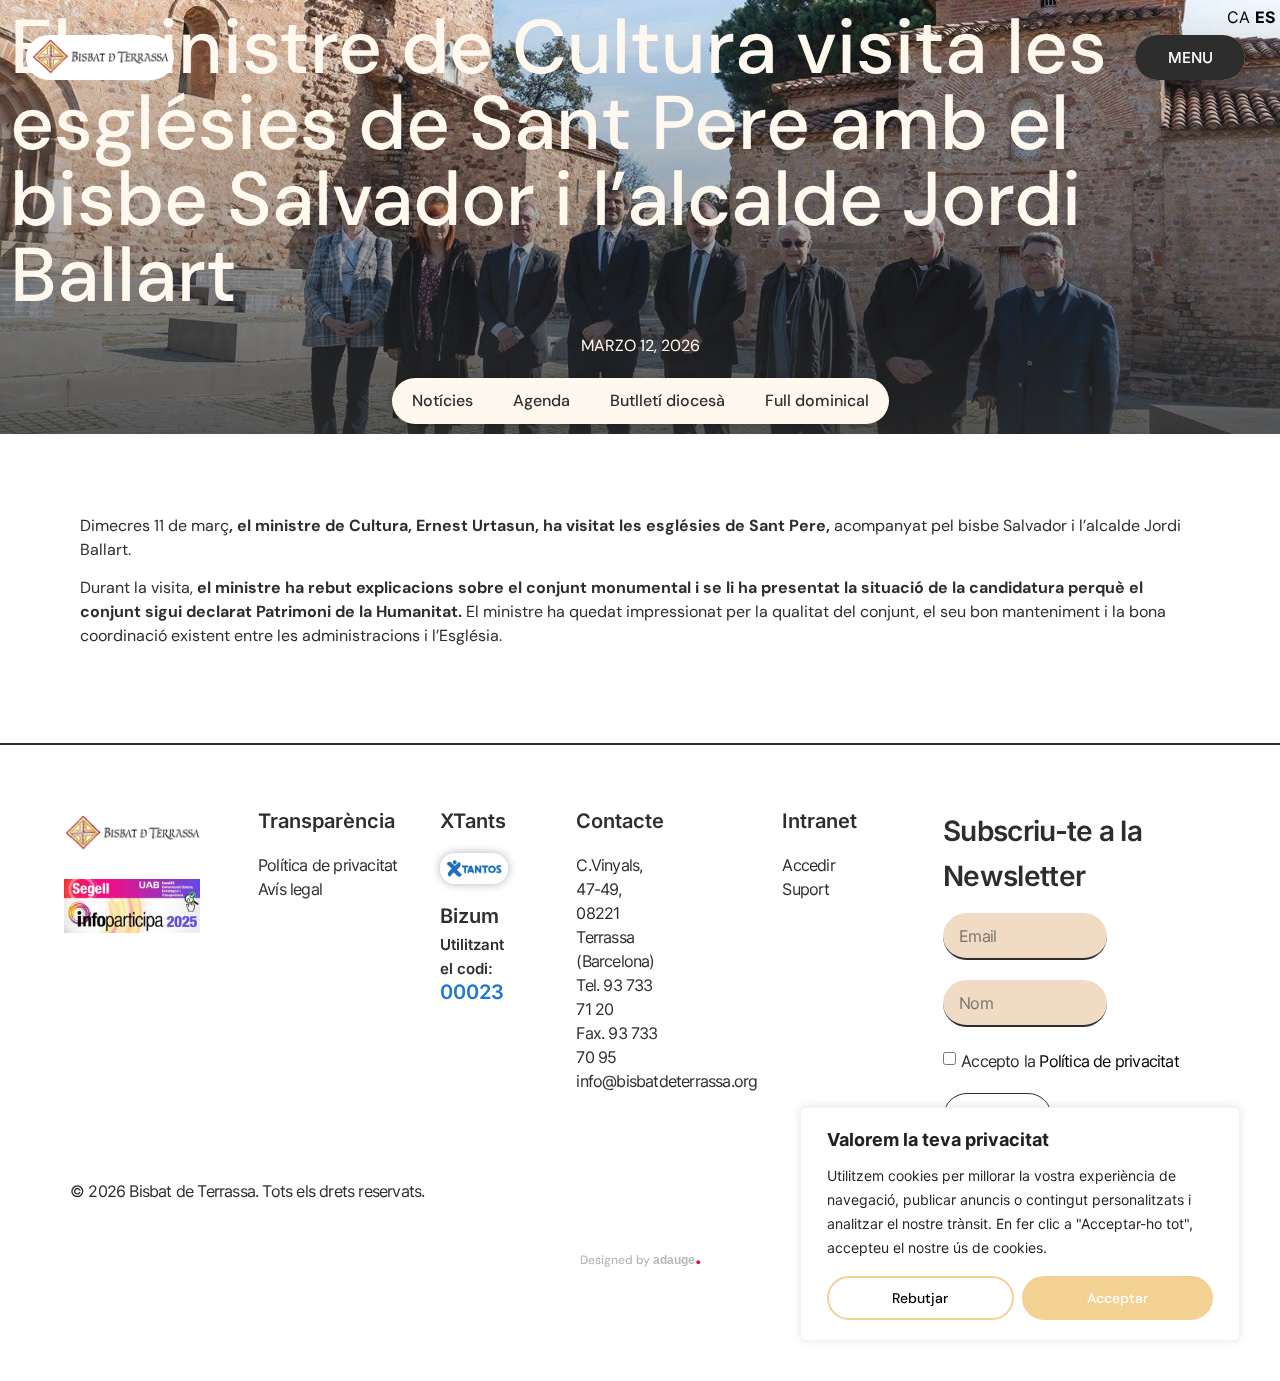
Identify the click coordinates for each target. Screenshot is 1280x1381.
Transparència (326, 821)
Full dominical (817, 400)
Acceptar (1117, 1298)
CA (1238, 17)
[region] (1020, 1224)
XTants (473, 821)
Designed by (640, 1260)
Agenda (541, 400)
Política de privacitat (1108, 1061)
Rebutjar (920, 1298)
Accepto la (1070, 1061)
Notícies (442, 400)
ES (1265, 17)
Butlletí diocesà (667, 400)
